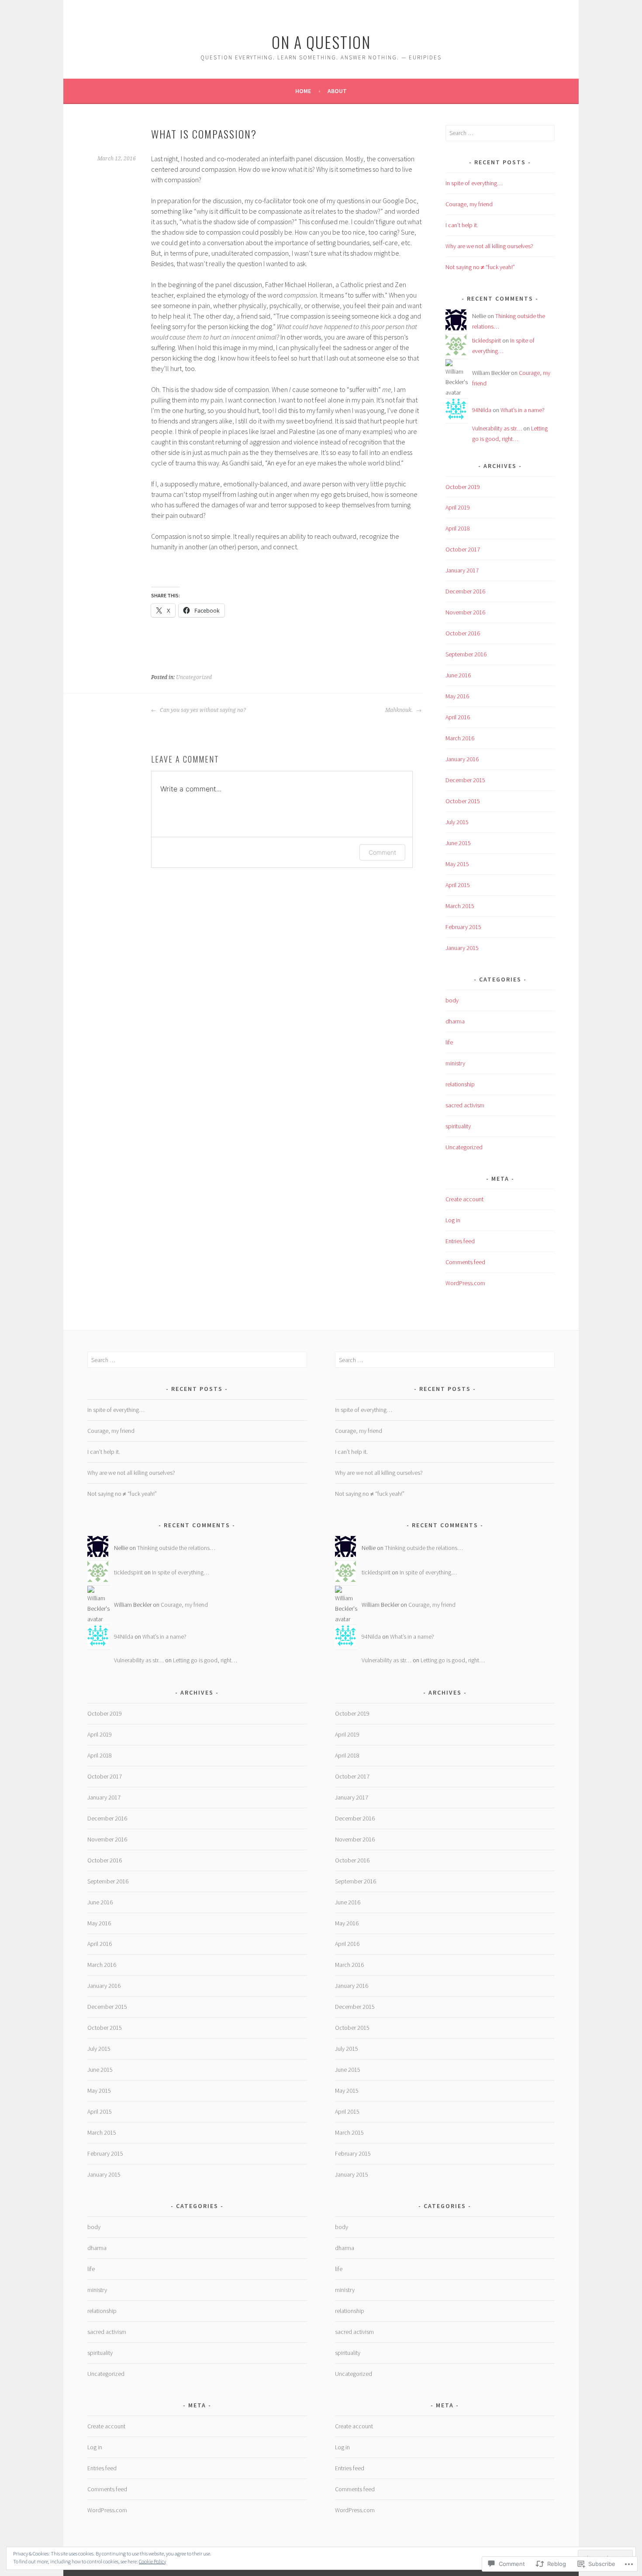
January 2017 (462, 570)
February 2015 (463, 927)
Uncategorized (194, 677)
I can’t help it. (462, 225)
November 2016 (465, 612)
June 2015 (458, 843)
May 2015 (457, 864)
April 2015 (458, 885)
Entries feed (460, 1241)
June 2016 (458, 675)
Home (303, 91)
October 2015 (463, 801)
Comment (382, 852)
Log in (453, 1220)
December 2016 (465, 591)
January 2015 (462, 948)
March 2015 (460, 906)
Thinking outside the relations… (176, 1548)
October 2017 (463, 549)
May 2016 (457, 696)
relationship (460, 1084)
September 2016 (466, 654)
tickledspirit (487, 340)
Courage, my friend (469, 204)
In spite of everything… (474, 183)
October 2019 (463, 487)
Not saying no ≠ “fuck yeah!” (480, 267)
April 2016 (458, 717)
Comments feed (465, 1262)
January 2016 (462, 759)
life (449, 1042)
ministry (455, 1063)
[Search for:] (500, 133)
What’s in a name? (523, 410)
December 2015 (465, 780)
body (452, 1000)
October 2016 (463, 633)
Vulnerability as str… (497, 428)
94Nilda (482, 410)
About (337, 91)
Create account (464, 1199)
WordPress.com (465, 1283)
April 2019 (458, 507)
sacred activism (465, 1105)
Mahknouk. (400, 710)
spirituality (458, 1126)
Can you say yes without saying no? (202, 710)
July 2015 (457, 822)
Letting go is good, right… (205, 1660)
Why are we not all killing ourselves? (489, 246)
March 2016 (460, 738)
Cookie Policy (152, 2561)
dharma (455, 1021)
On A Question (321, 42)
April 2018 (458, 528)
